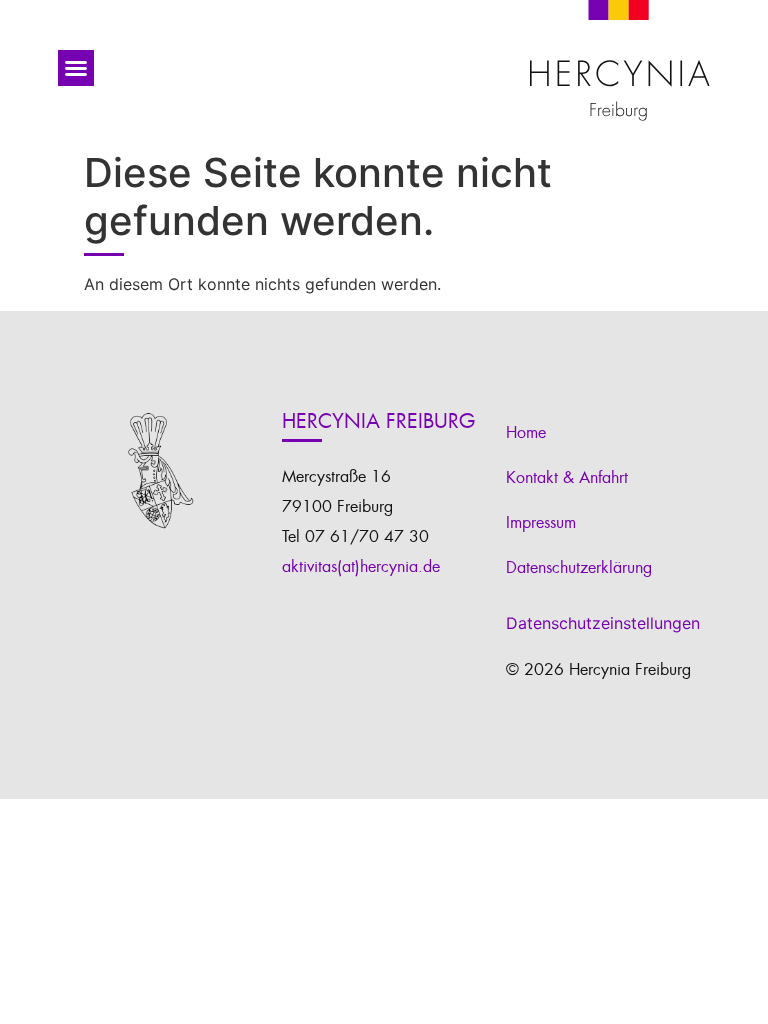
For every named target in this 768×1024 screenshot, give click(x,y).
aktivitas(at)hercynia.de (361, 567)
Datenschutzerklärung (579, 568)
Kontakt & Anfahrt (567, 478)
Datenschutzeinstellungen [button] (603, 623)
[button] (76, 68)
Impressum (541, 523)
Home (526, 433)
